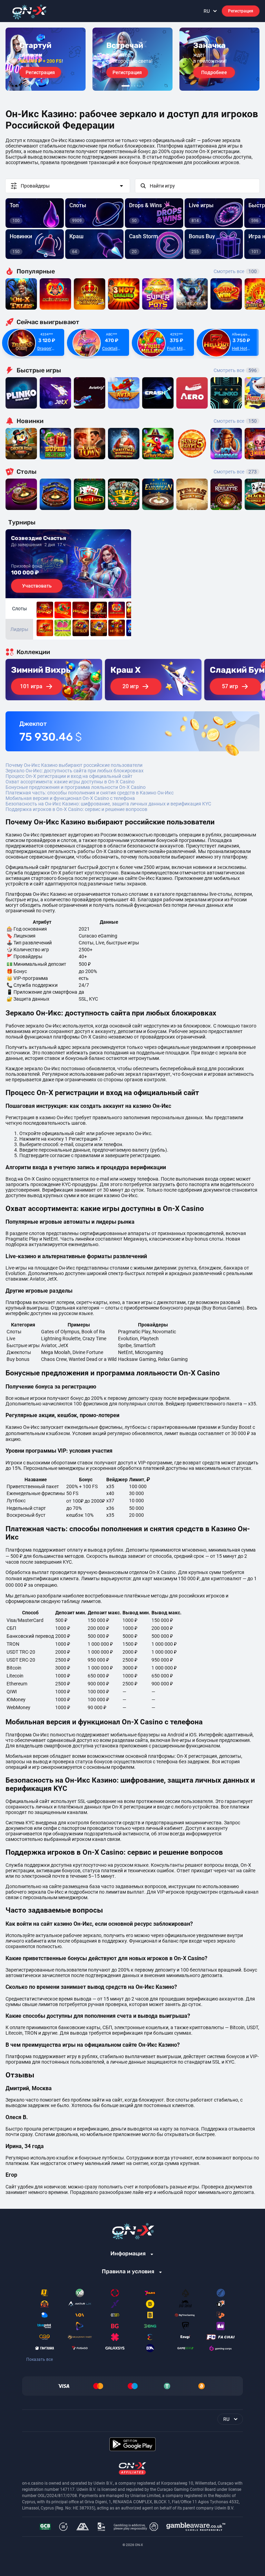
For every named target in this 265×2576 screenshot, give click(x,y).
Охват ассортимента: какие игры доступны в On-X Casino (70, 782)
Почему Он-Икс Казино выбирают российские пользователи (74, 765)
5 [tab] (140, 86)
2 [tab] (132, 86)
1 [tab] (126, 86)
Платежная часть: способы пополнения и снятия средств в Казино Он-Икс (90, 793)
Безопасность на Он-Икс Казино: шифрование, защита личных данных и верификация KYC (108, 804)
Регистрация (241, 11)
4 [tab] (137, 86)
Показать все (40, 2359)
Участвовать (37, 586)
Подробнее (214, 72)
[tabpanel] (46, 59)
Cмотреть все (235, 370)
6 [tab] (143, 86)
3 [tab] (135, 86)
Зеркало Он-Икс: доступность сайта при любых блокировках (75, 771)
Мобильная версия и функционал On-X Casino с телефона (70, 798)
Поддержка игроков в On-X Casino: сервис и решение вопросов (76, 809)
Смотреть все (235, 271)
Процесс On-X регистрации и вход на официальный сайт (69, 776)
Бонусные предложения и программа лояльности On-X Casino (76, 787)
